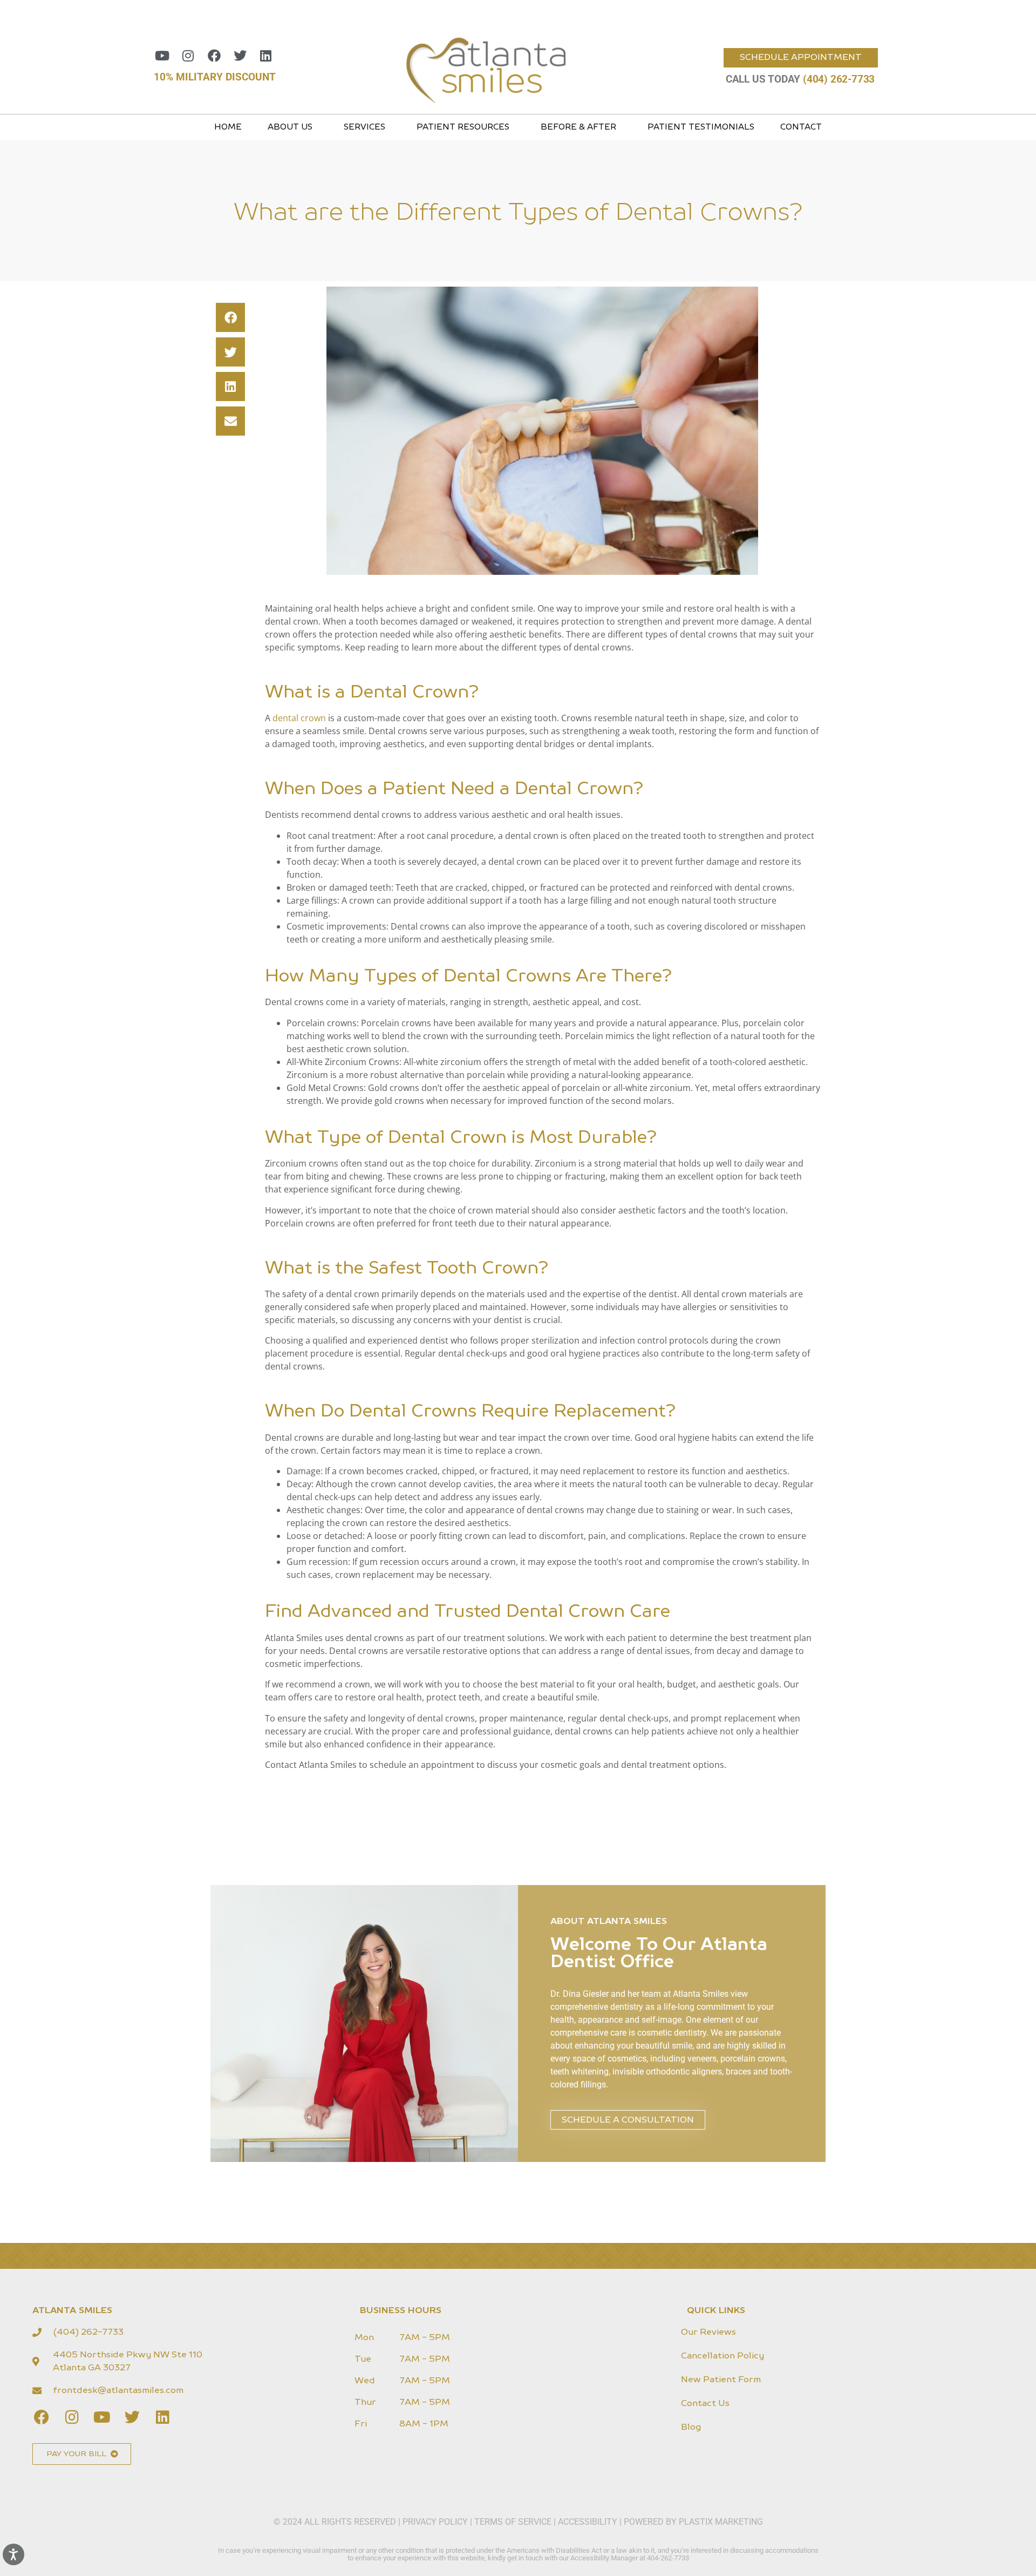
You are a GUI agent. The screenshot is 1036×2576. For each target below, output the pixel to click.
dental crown (299, 718)
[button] (230, 317)
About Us (290, 127)
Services (364, 127)
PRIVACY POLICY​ (436, 2522)
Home (228, 127)
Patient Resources (463, 127)
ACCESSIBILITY (588, 2522)
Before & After (578, 127)
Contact (801, 127)
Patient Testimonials (701, 127)
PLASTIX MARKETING (721, 2522)
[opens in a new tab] (162, 56)
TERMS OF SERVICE (513, 2522)
